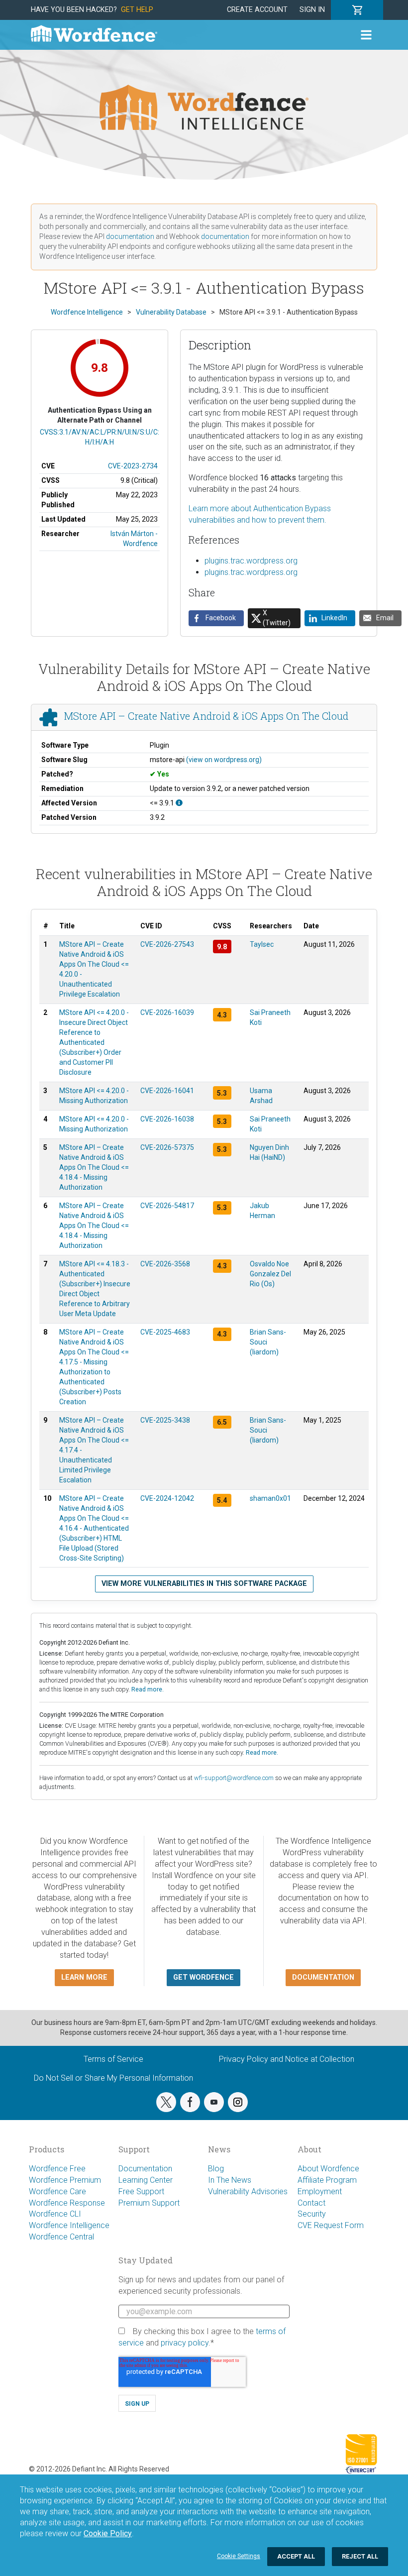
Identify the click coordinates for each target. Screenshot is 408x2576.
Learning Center (146, 2180)
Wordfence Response (67, 2203)
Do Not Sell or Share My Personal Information (113, 2078)
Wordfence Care (57, 2191)
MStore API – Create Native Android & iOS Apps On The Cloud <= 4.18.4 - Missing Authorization (94, 1167)
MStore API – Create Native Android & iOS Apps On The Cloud (206, 716)
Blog (216, 2169)
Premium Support (149, 2203)
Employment (320, 2191)
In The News (230, 2180)
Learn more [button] (84, 1977)
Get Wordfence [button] (204, 1977)
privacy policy (185, 2343)
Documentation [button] (323, 1977)
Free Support (141, 2191)
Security (312, 2214)
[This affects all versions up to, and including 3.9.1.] (179, 803)
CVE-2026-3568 (165, 1264)
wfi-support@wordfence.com (234, 1778)
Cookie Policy (108, 2533)
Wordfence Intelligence (69, 2225)
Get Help (137, 10)
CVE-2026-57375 (167, 1147)
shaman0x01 (270, 1498)
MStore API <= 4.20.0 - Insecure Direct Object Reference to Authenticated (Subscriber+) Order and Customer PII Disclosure (94, 1042)
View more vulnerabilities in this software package (204, 1584)
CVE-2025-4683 (165, 1332)
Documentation (145, 2169)
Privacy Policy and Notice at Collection (287, 2059)
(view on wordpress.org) (224, 760)
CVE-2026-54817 (167, 1206)
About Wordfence (328, 2169)
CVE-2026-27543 (167, 944)
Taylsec (262, 944)
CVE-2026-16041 (167, 1091)
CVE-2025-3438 (165, 1420)
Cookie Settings (239, 2556)
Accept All (296, 2556)
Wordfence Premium (65, 2180)
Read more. (148, 1689)
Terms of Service (113, 2059)
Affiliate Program (327, 2180)
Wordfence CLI (55, 2214)
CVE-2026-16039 (167, 1012)
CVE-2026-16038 (167, 1119)
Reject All (360, 2556)
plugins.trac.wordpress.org (251, 561)
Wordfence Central (61, 2237)
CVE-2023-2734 (133, 466)
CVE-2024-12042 (167, 1498)
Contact (311, 2203)
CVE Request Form (331, 2225)
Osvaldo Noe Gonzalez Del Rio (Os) (270, 1274)
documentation (130, 236)
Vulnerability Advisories (248, 2191)
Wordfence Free (57, 2169)
